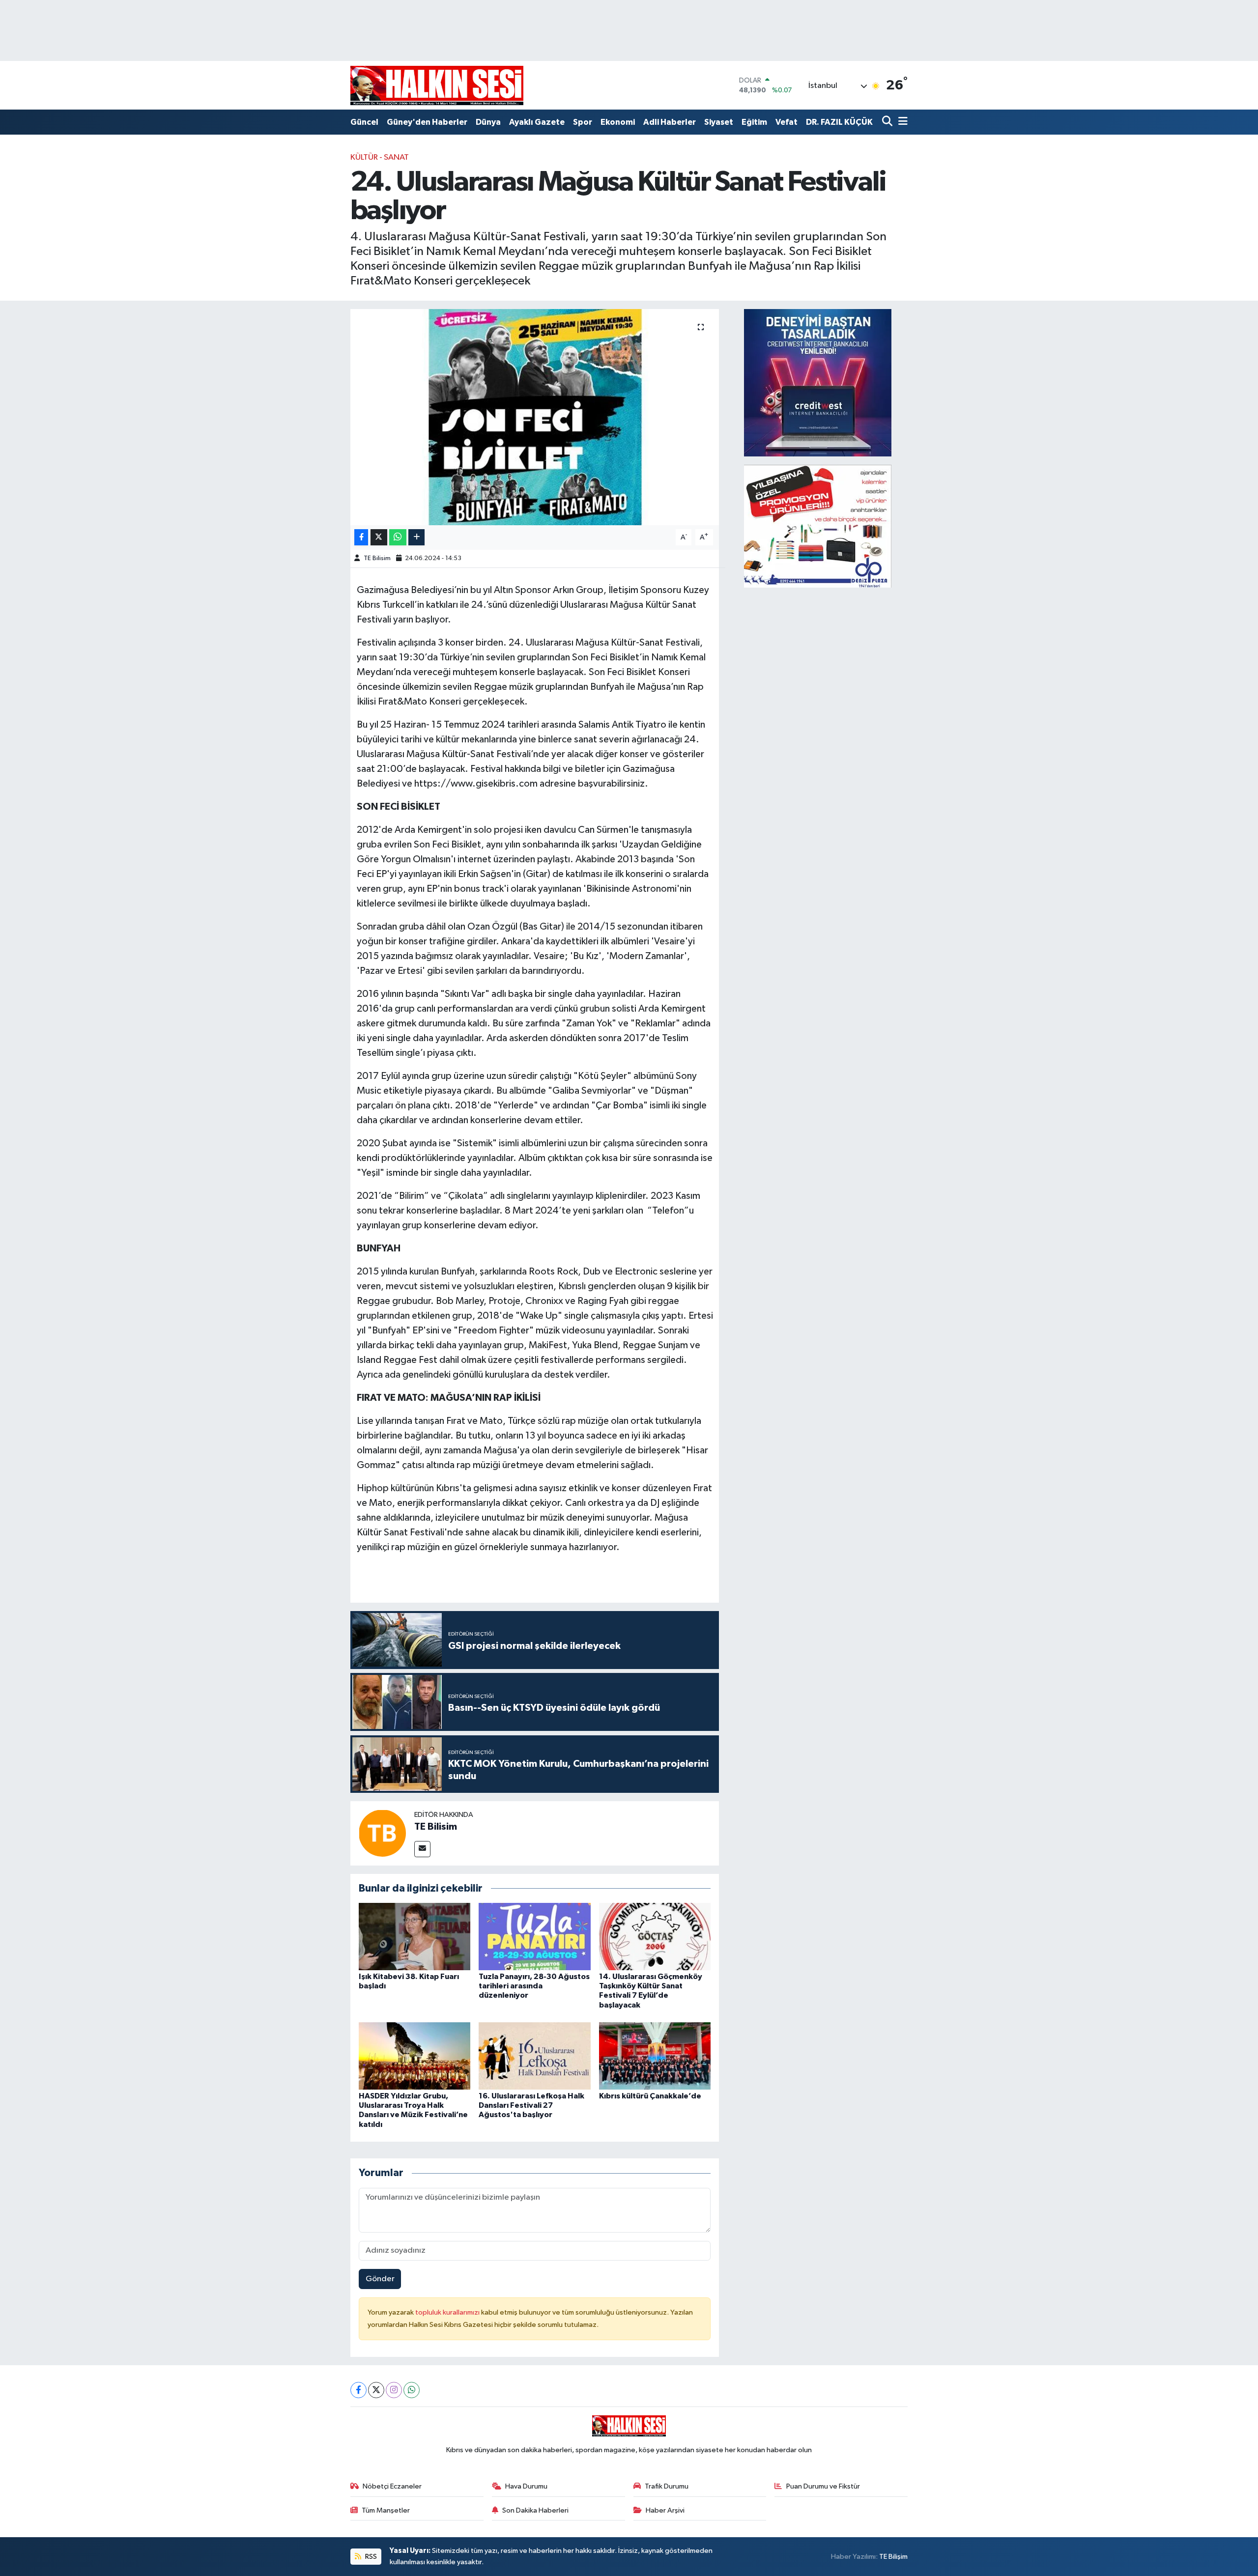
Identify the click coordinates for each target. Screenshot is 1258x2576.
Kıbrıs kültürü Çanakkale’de (650, 2096)
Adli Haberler (670, 122)
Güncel (364, 122)
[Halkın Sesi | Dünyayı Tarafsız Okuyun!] (437, 85)
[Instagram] (394, 2390)
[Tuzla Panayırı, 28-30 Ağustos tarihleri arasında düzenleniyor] (535, 1937)
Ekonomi (618, 122)
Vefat (786, 122)
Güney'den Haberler (427, 122)
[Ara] (888, 122)
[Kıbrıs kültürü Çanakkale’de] (655, 2056)
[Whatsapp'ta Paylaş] (398, 537)
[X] (376, 2390)
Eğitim (754, 122)
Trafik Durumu (667, 2486)
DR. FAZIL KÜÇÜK (839, 122)
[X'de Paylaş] (379, 537)
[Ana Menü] (901, 122)
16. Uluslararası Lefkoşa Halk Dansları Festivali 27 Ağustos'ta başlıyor (531, 2105)
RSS (370, 2557)
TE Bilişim (893, 2557)
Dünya (488, 122)
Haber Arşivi (665, 2510)
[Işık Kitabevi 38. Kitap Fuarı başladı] (415, 1937)
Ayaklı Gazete (537, 122)
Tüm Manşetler (386, 2510)
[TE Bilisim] (382, 1833)
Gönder (380, 2279)
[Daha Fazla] (416, 537)
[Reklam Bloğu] (818, 382)
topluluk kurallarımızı (448, 2312)
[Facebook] (358, 2390)
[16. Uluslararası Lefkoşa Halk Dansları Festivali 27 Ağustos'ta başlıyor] (535, 2056)
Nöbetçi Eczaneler (392, 2486)
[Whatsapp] (412, 2390)
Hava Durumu (526, 2486)
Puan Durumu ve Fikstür (823, 2486)
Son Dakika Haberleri (535, 2510)
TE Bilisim (377, 558)
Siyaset (719, 122)
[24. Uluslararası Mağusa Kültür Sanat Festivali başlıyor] (535, 417)
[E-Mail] (422, 1849)
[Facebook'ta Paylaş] (361, 537)
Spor (583, 122)
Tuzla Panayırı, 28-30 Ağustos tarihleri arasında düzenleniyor (534, 1986)
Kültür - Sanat (380, 157)
